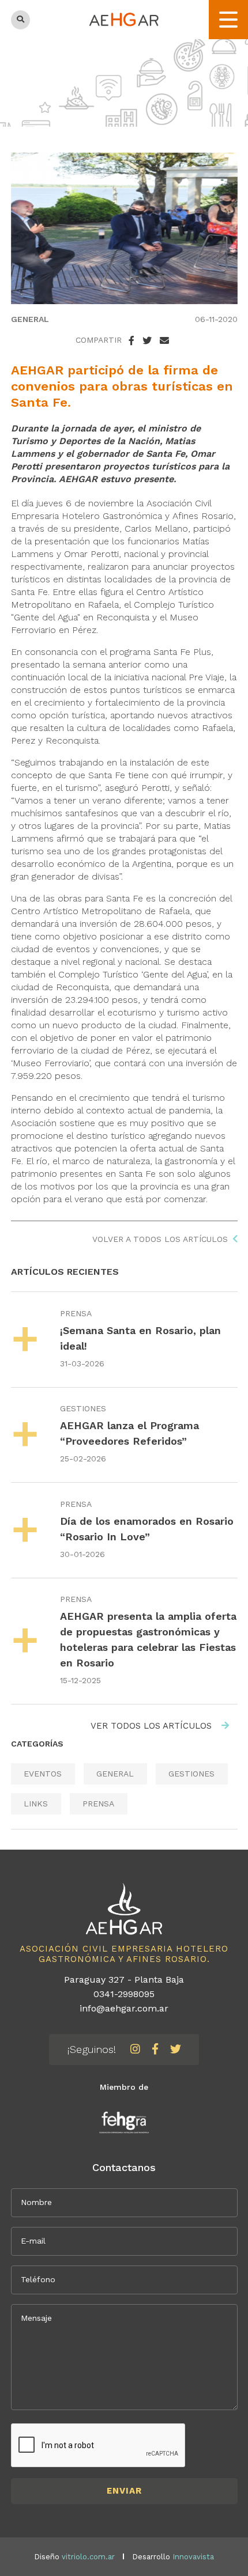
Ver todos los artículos (153, 1726)
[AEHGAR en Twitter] (176, 2049)
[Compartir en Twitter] (147, 341)
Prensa (76, 1313)
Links (36, 1804)
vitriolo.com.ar (88, 2557)
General (30, 319)
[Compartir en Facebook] (131, 341)
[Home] (124, 19)
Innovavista (193, 2557)
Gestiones (83, 1408)
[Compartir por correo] (164, 341)
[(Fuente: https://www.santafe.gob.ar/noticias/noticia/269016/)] (124, 228)
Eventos (43, 1774)
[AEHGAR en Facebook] (155, 2049)
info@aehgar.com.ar (124, 2008)
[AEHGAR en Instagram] (135, 2049)
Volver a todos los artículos (160, 1239)
